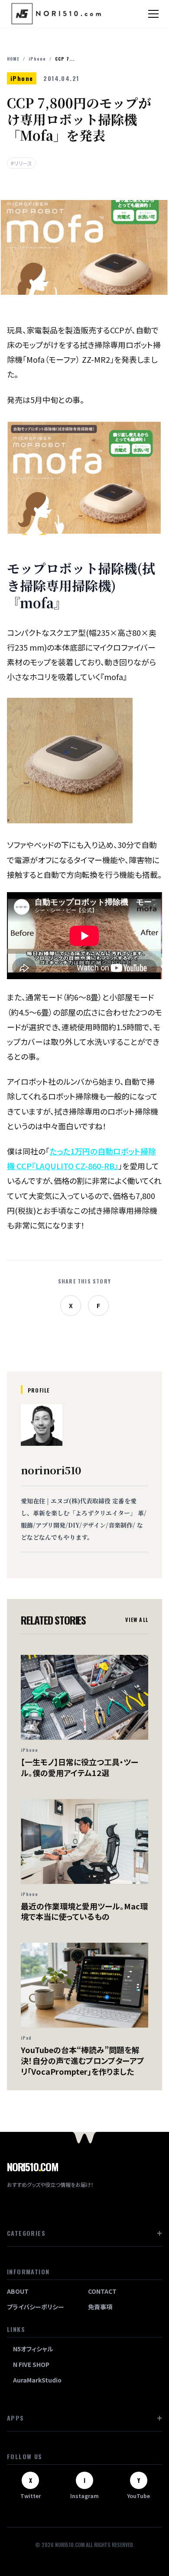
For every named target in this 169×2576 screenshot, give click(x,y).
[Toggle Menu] (153, 14)
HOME (13, 59)
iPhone (37, 59)
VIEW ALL (137, 1620)
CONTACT (102, 2291)
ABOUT (18, 2291)
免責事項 (100, 2307)
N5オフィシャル (33, 2349)
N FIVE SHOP (31, 2364)
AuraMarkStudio (37, 2380)
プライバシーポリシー (36, 2307)
